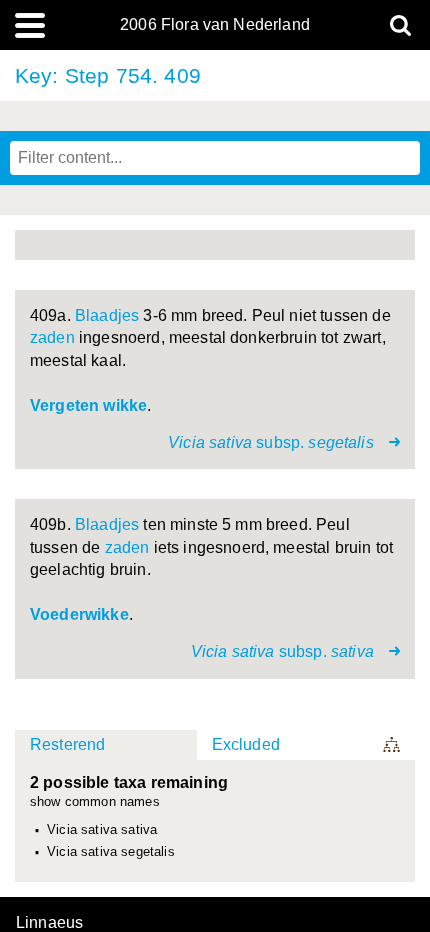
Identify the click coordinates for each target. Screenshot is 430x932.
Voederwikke (79, 614)
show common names (95, 802)
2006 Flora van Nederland (215, 25)
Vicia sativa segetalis (111, 852)
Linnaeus (49, 923)
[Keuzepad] (393, 745)
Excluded (246, 744)
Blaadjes (107, 315)
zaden (52, 337)
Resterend (67, 744)
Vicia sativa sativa (102, 830)
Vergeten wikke (88, 405)
